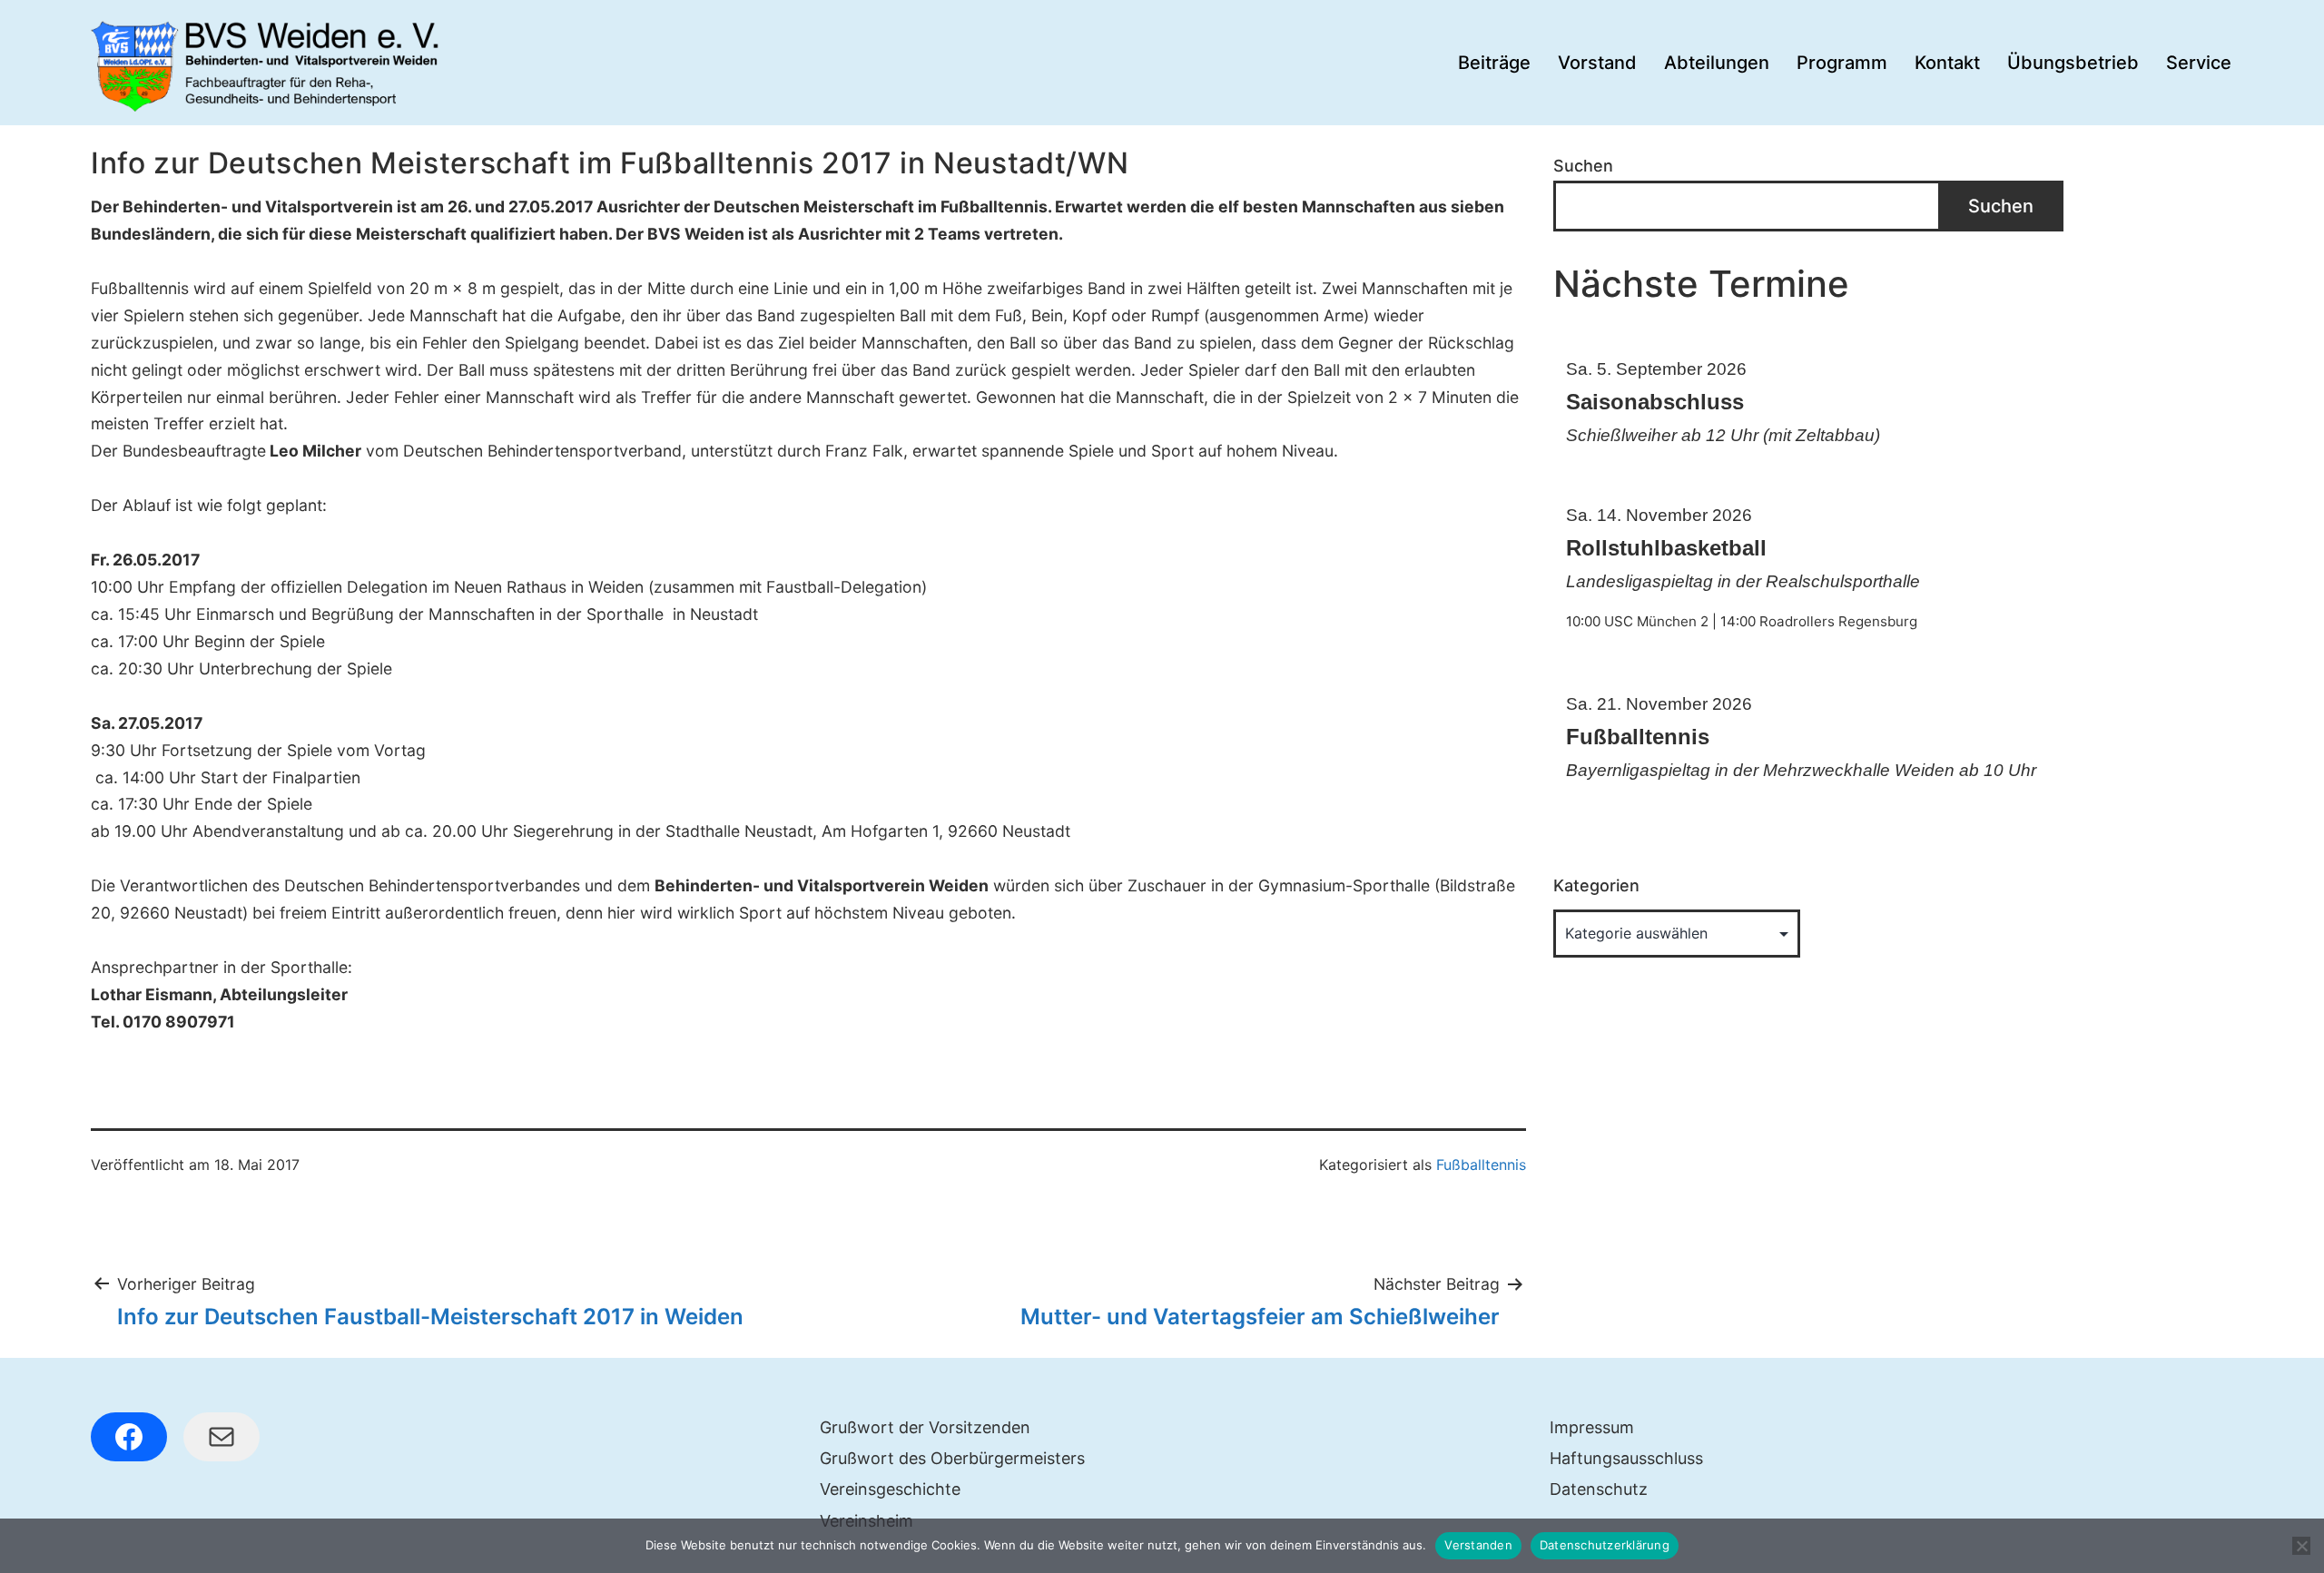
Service (2199, 63)
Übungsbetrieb (2073, 63)
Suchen (1583, 166)
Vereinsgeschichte (890, 1489)
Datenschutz (1599, 1489)
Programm (1842, 63)
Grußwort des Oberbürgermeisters (952, 1458)
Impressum (1592, 1427)
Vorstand (1597, 63)
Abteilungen (1717, 63)
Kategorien (1596, 885)
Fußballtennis (1481, 1165)
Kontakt (1947, 63)
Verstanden (1478, 1545)
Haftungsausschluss (1626, 1458)
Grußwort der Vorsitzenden (925, 1427)
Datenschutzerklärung (1605, 1545)
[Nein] (2301, 1546)
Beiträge (1494, 63)
